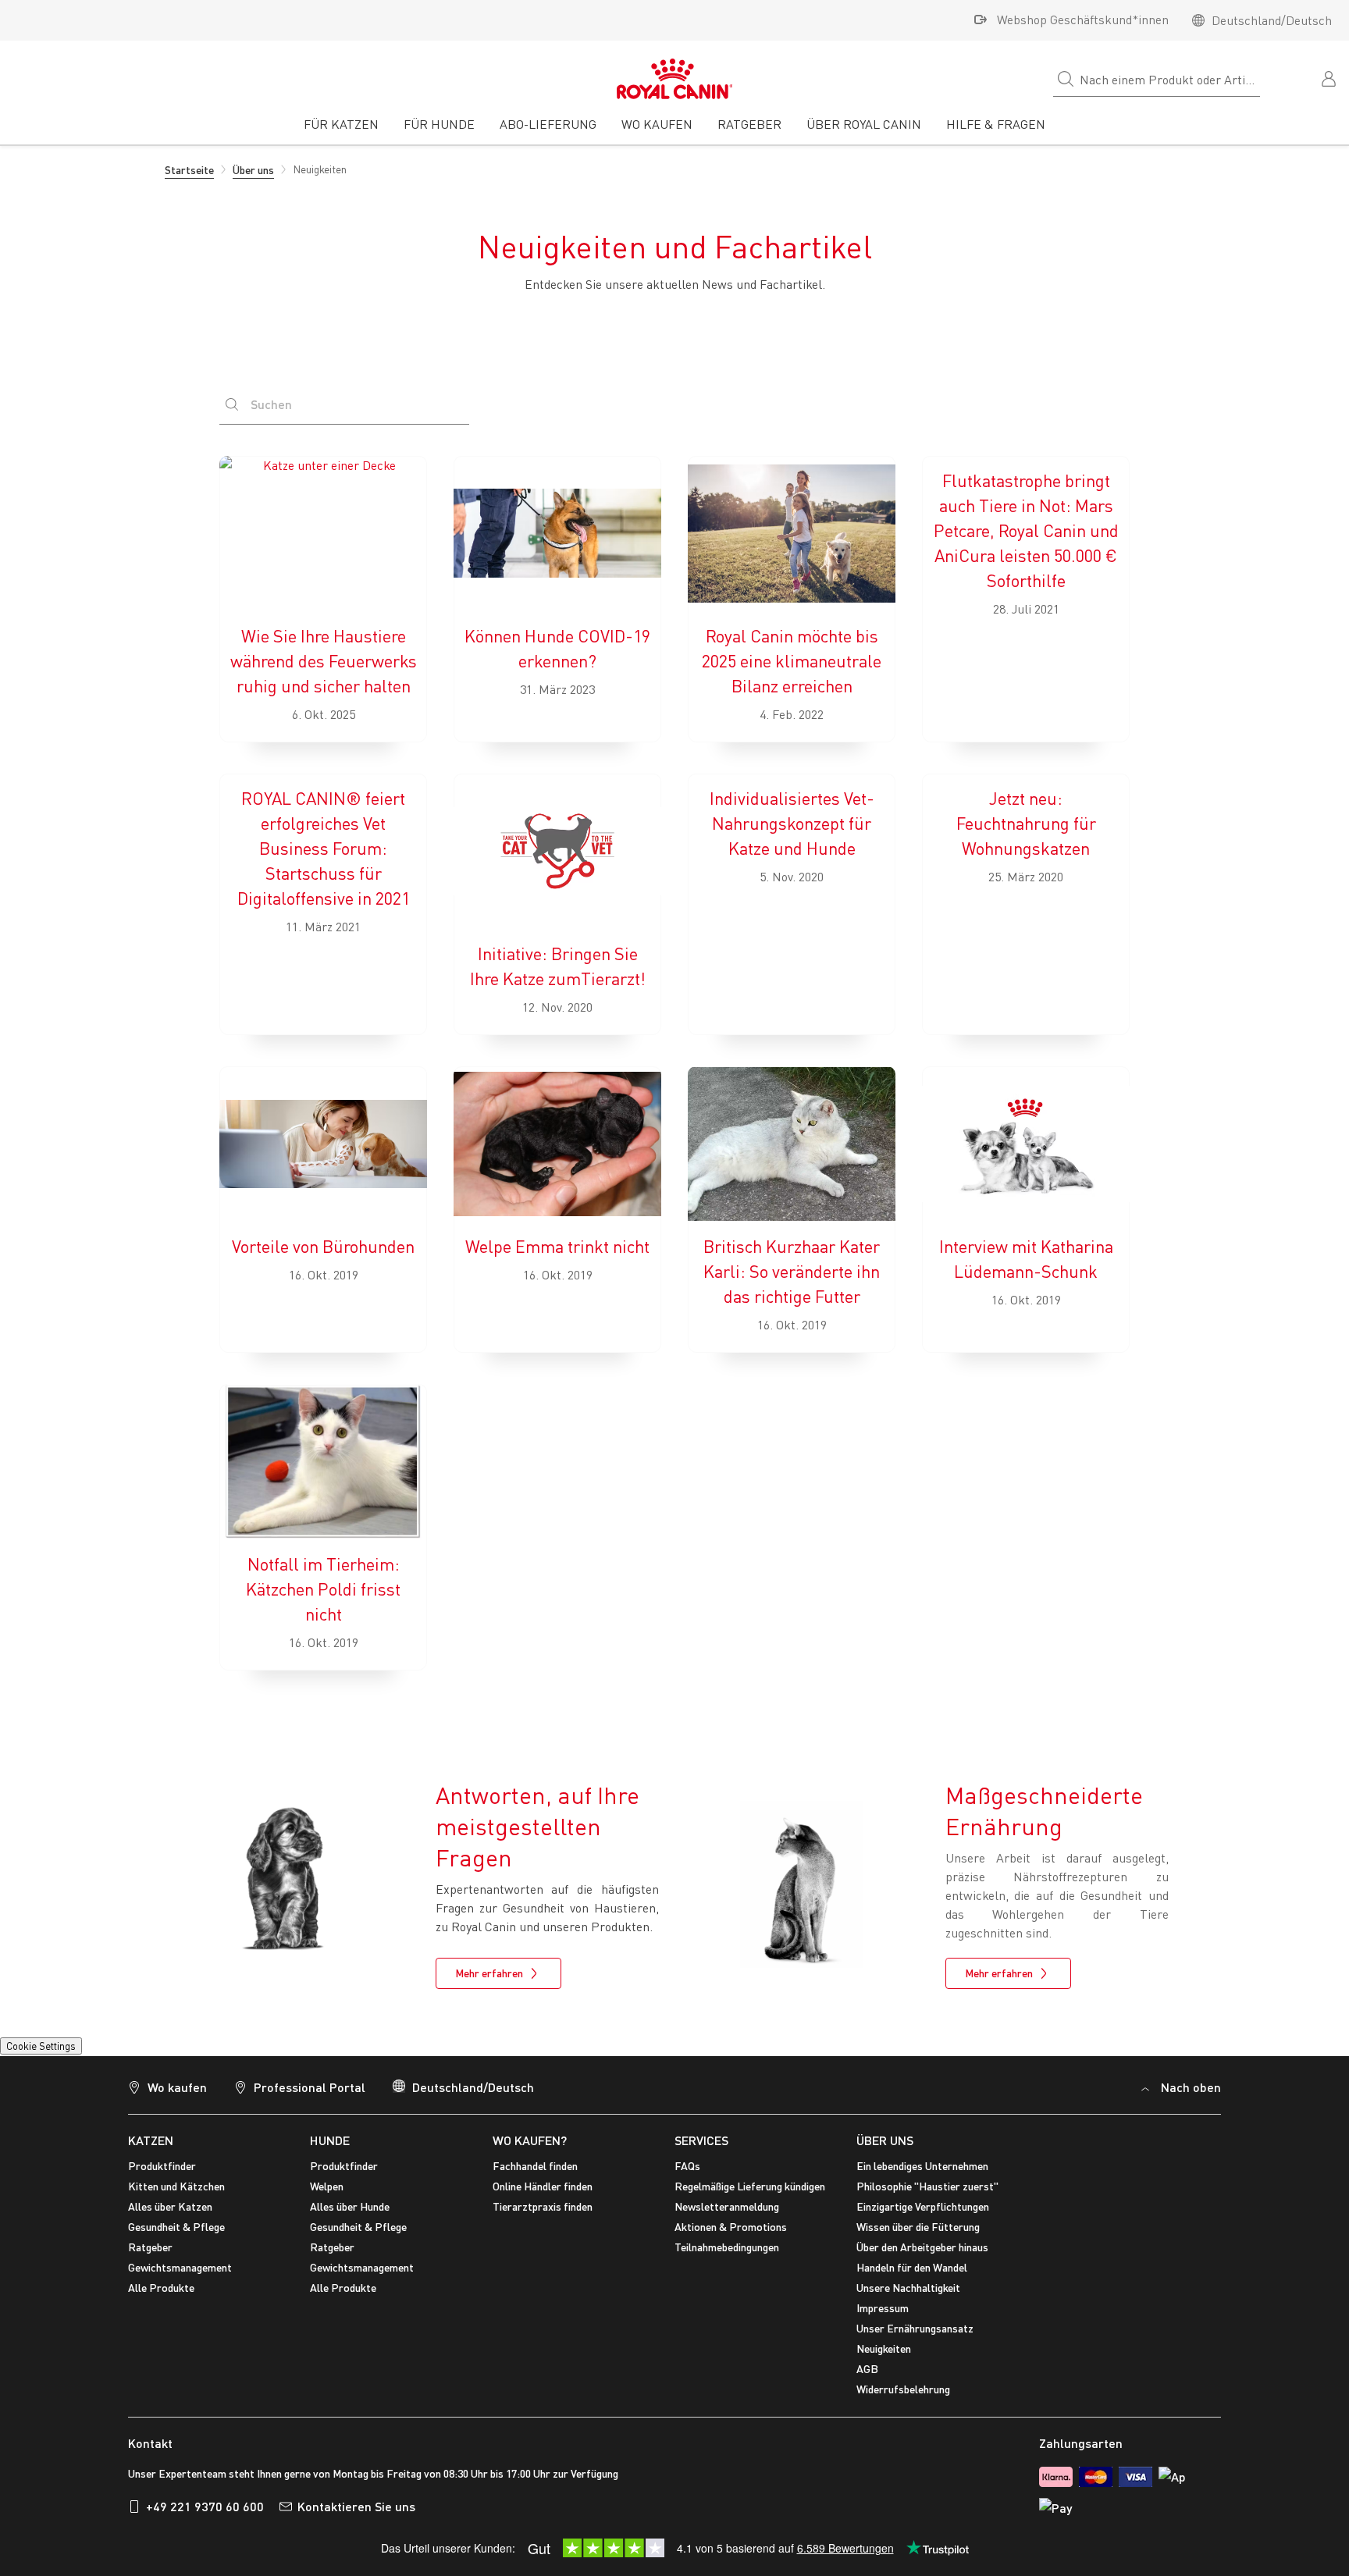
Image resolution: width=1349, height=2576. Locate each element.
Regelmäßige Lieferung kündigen (750, 2186)
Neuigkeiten (884, 2348)
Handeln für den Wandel (912, 2267)
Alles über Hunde (350, 2206)
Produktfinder (162, 2166)
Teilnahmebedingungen (727, 2247)
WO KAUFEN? (530, 2140)
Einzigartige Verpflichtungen (923, 2206)
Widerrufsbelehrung (903, 2389)
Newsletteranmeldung (727, 2206)
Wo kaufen (177, 2087)
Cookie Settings (41, 2046)
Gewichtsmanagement (180, 2267)
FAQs (687, 2166)
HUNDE (330, 2140)
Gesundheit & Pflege (176, 2227)
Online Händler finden (543, 2186)
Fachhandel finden (535, 2166)
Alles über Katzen (170, 2206)
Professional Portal (310, 2087)
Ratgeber (150, 2247)
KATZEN (151, 2140)
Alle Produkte (161, 2288)
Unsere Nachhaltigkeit (908, 2288)
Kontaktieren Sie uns (356, 2506)
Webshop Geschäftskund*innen (1083, 20)
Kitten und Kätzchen (176, 2186)
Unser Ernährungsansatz (915, 2328)
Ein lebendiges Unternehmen (922, 2166)
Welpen (327, 2186)
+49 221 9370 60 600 (205, 2506)
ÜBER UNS (885, 2140)
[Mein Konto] (1330, 77)
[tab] (341, 130)
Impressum (883, 2308)
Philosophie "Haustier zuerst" (927, 2186)
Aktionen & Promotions (731, 2227)
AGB (867, 2369)
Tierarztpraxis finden (543, 2206)
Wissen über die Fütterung (918, 2227)
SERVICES (701, 2140)
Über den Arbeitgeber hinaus (922, 2247)
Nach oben (1191, 2087)
